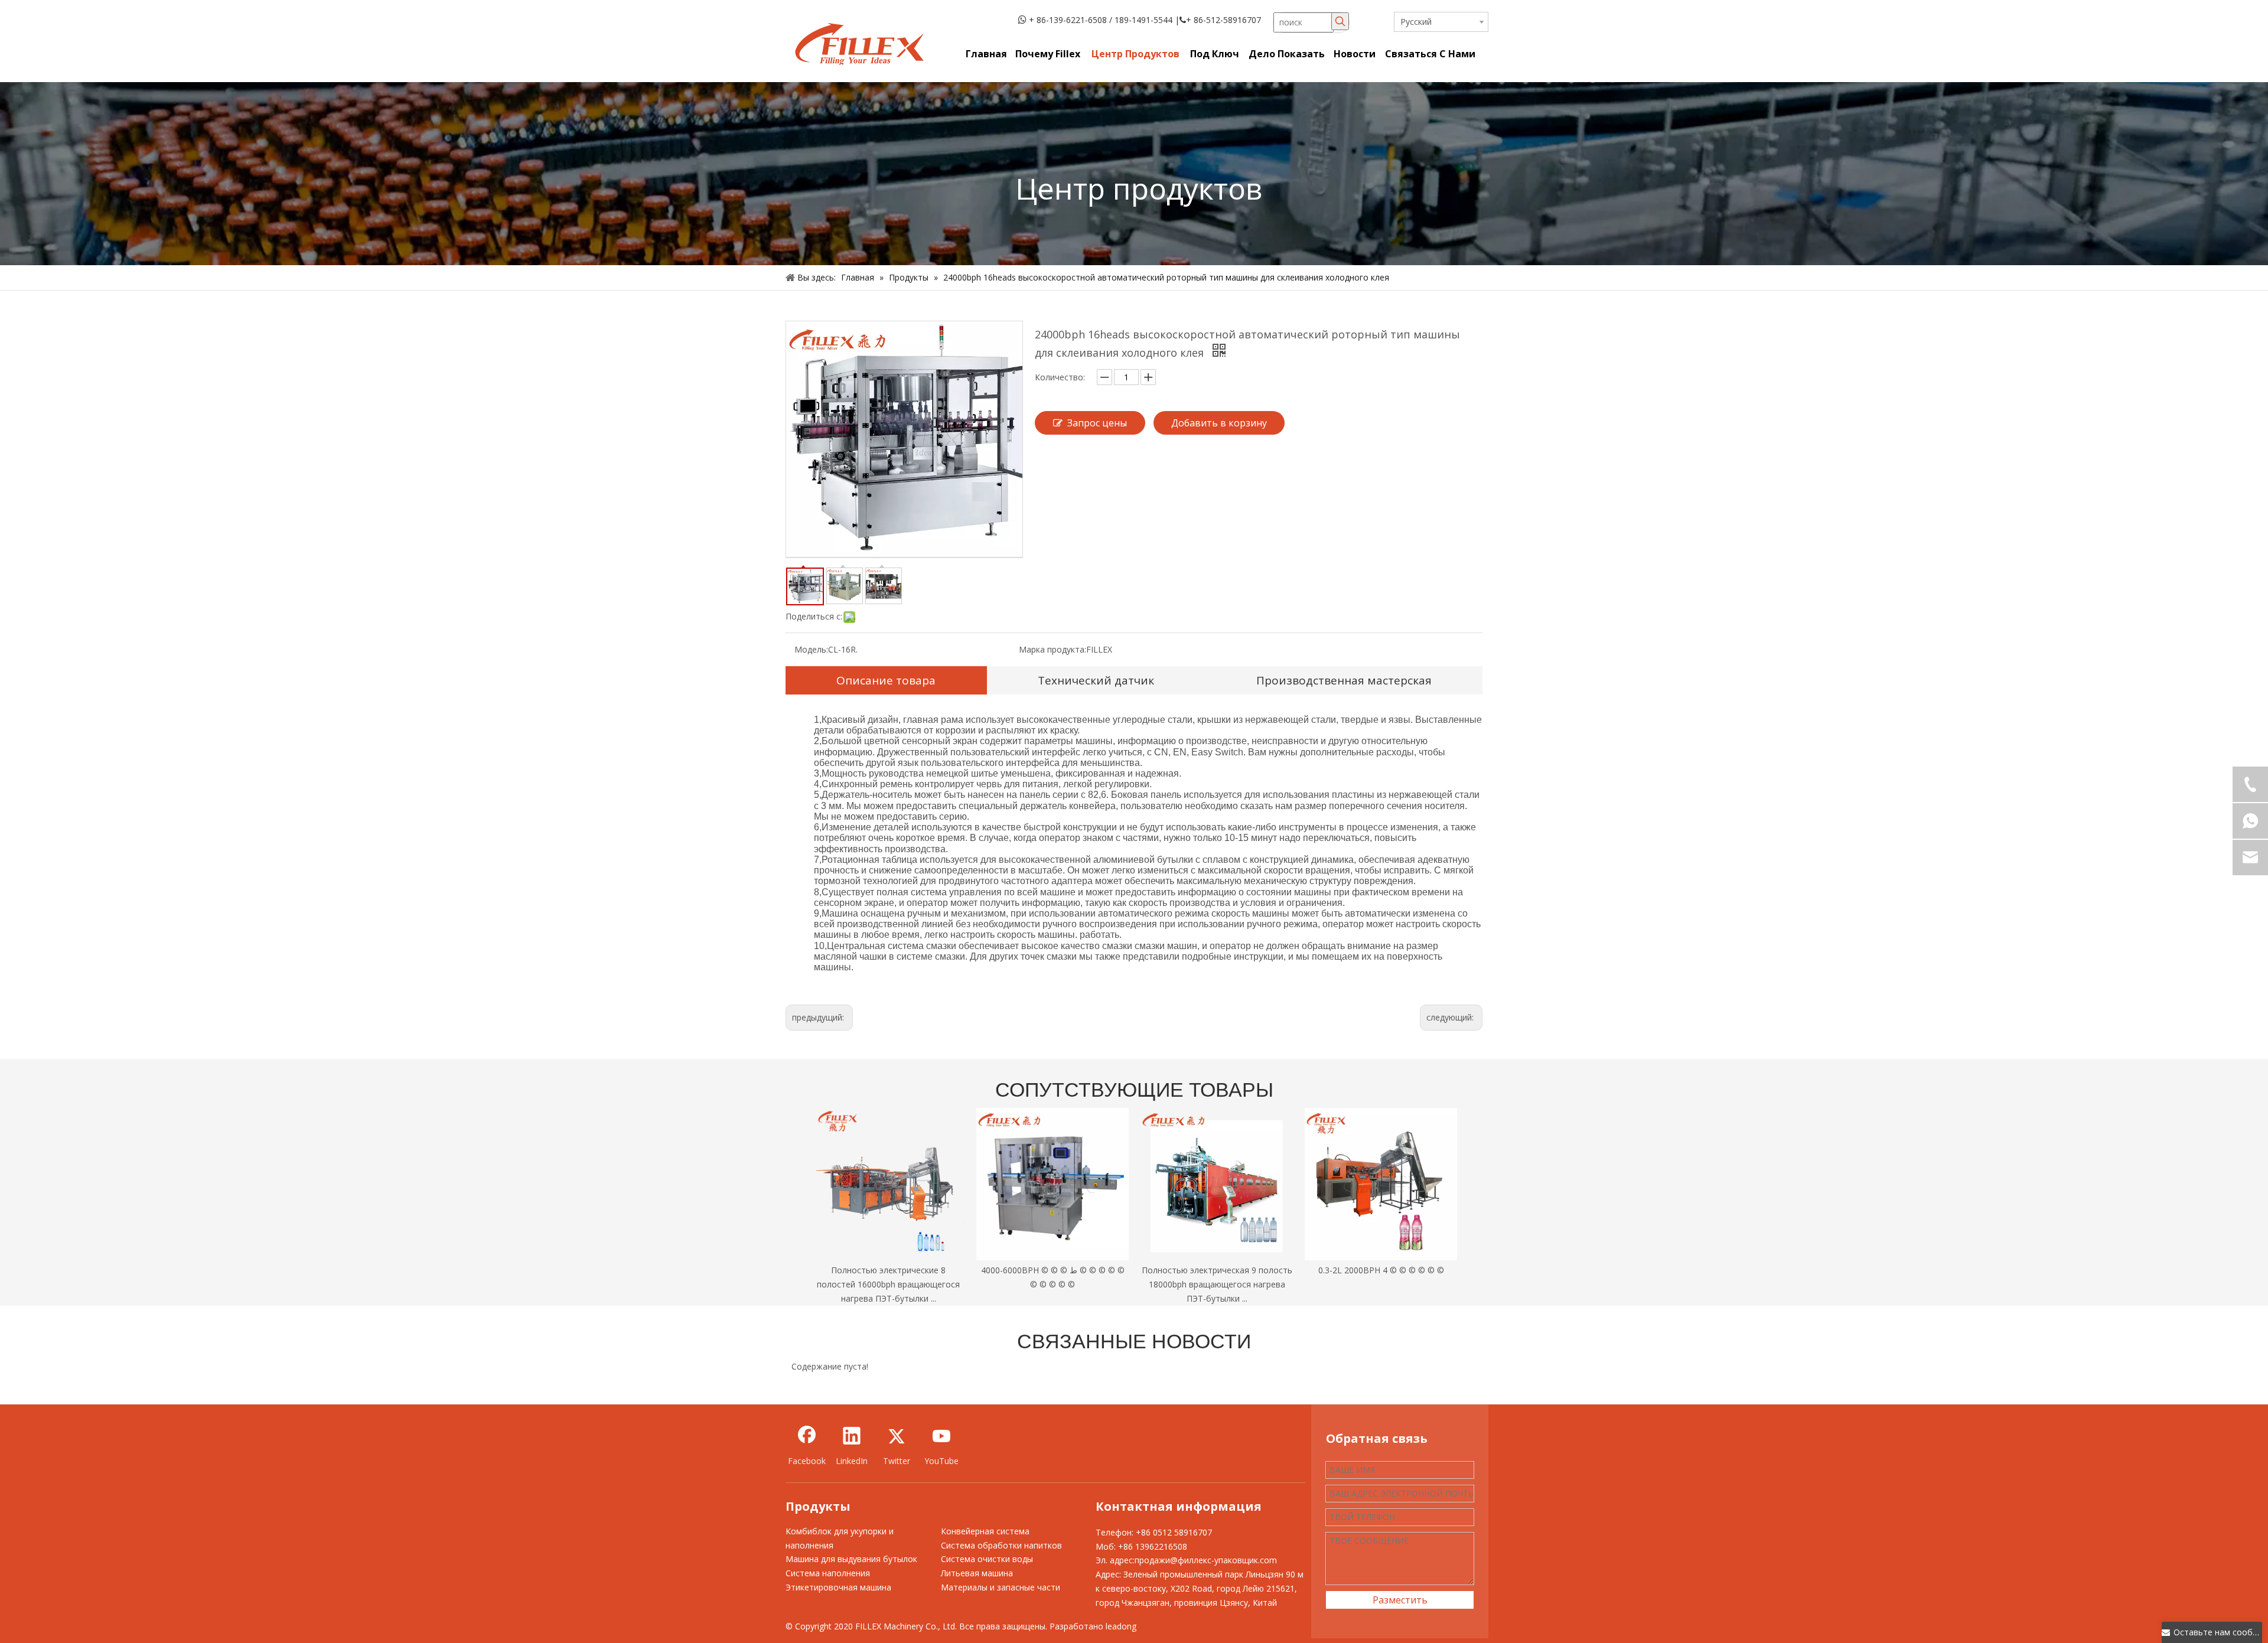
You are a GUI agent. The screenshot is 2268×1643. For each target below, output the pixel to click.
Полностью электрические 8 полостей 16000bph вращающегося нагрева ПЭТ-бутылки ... (888, 1284)
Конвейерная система (985, 1531)
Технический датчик (1096, 680)
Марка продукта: (1052, 649)
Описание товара (886, 680)
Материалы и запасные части (1001, 1587)
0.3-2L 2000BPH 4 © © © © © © (1381, 1270)
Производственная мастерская (1344, 680)
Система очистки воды (987, 1559)
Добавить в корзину (1219, 423)
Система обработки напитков (1001, 1545)
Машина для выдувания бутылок (851, 1559)
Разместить (1400, 1600)
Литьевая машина (977, 1573)
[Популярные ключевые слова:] (1340, 21)
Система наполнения (828, 1573)
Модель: (811, 649)
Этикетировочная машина (838, 1587)
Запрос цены (1097, 423)
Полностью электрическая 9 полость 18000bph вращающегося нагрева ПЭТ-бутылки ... (1217, 1284)
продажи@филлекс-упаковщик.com (1206, 1560)
